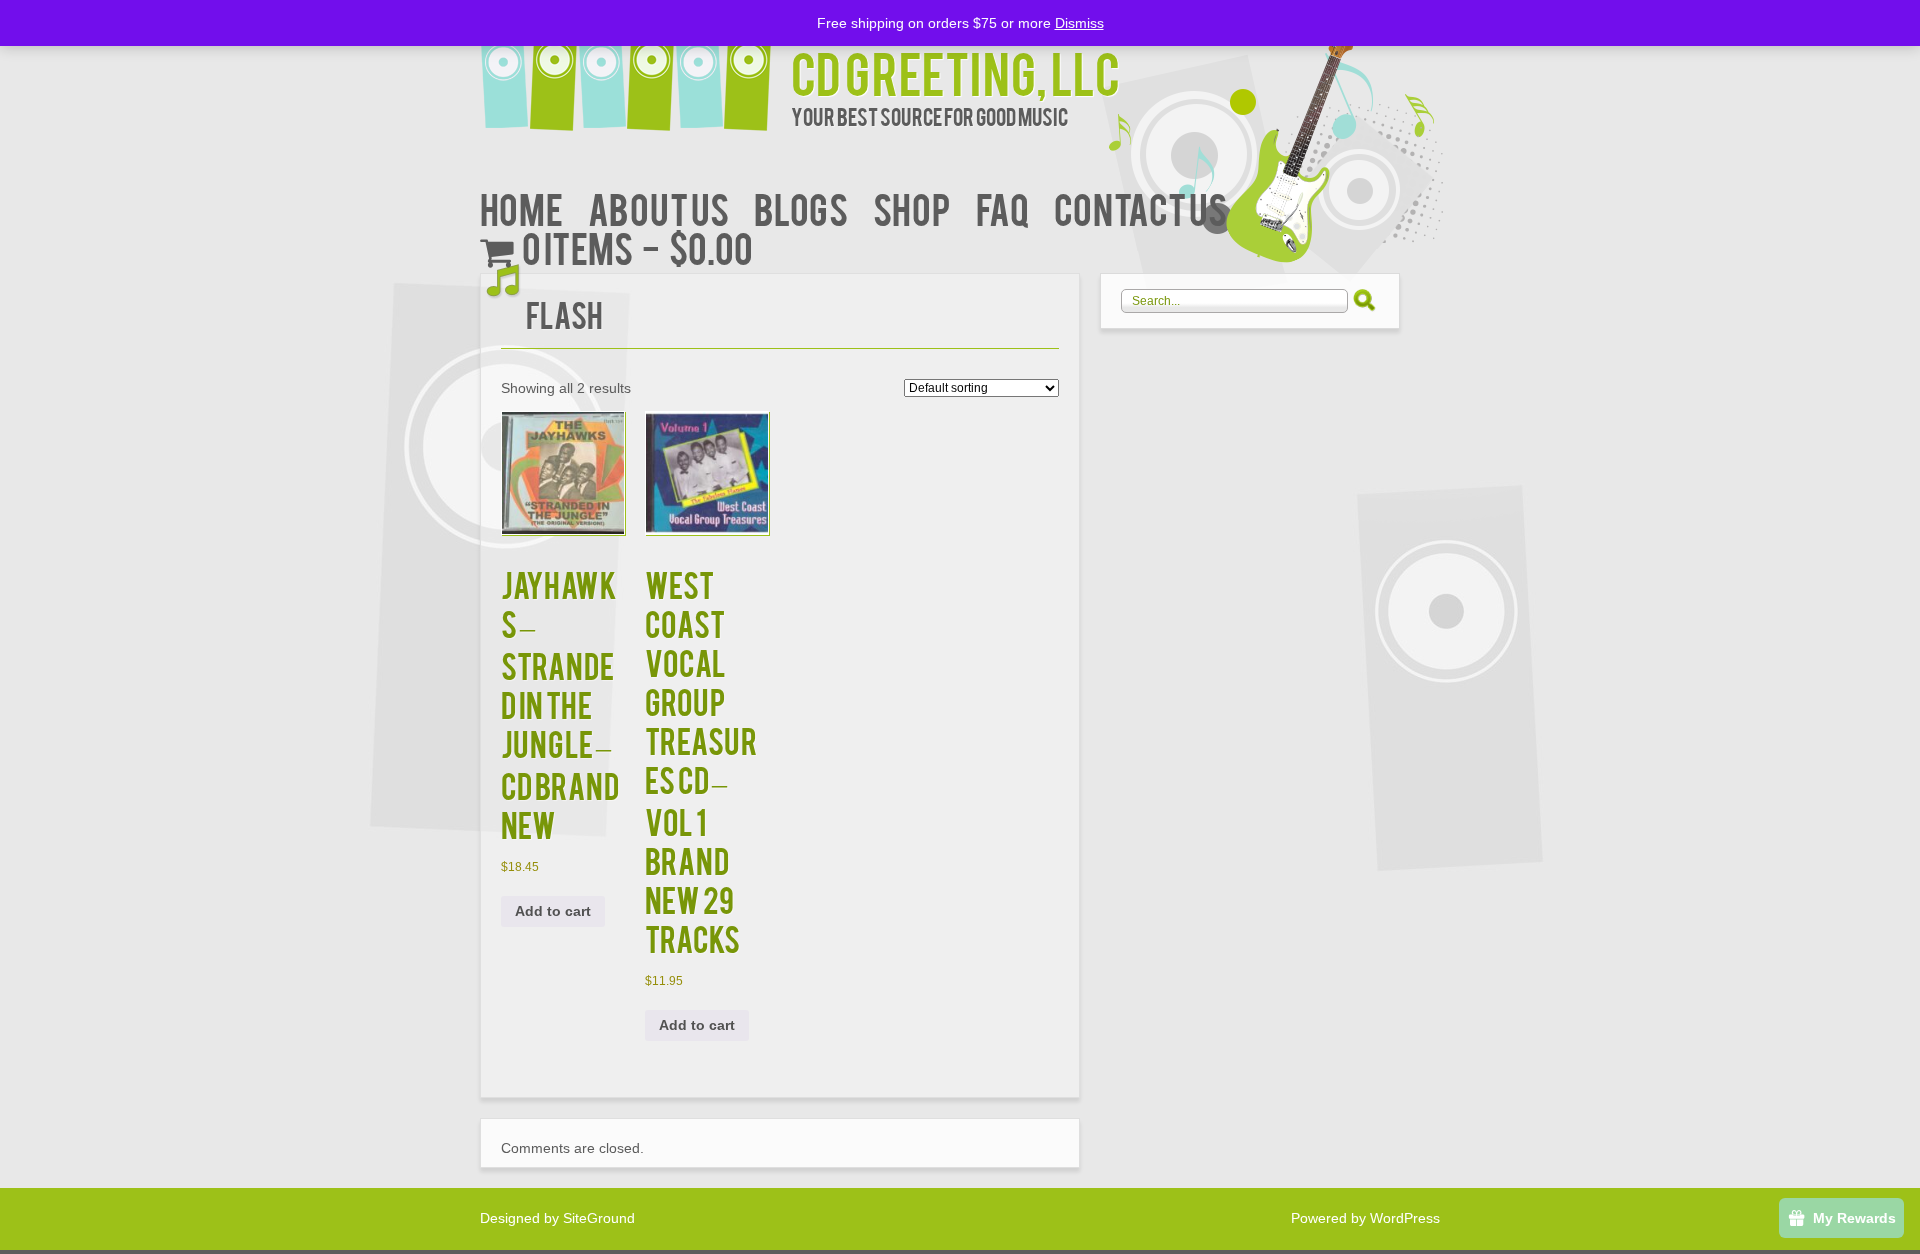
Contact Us (1140, 207)
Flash (564, 313)
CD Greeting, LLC (955, 71)
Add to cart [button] (553, 911)
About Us (658, 207)
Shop (912, 207)
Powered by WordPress (1365, 1218)
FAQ (1002, 207)
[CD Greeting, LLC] (635, 67)
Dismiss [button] (1079, 23)
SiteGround (599, 1218)
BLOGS (801, 207)
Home (521, 207)
